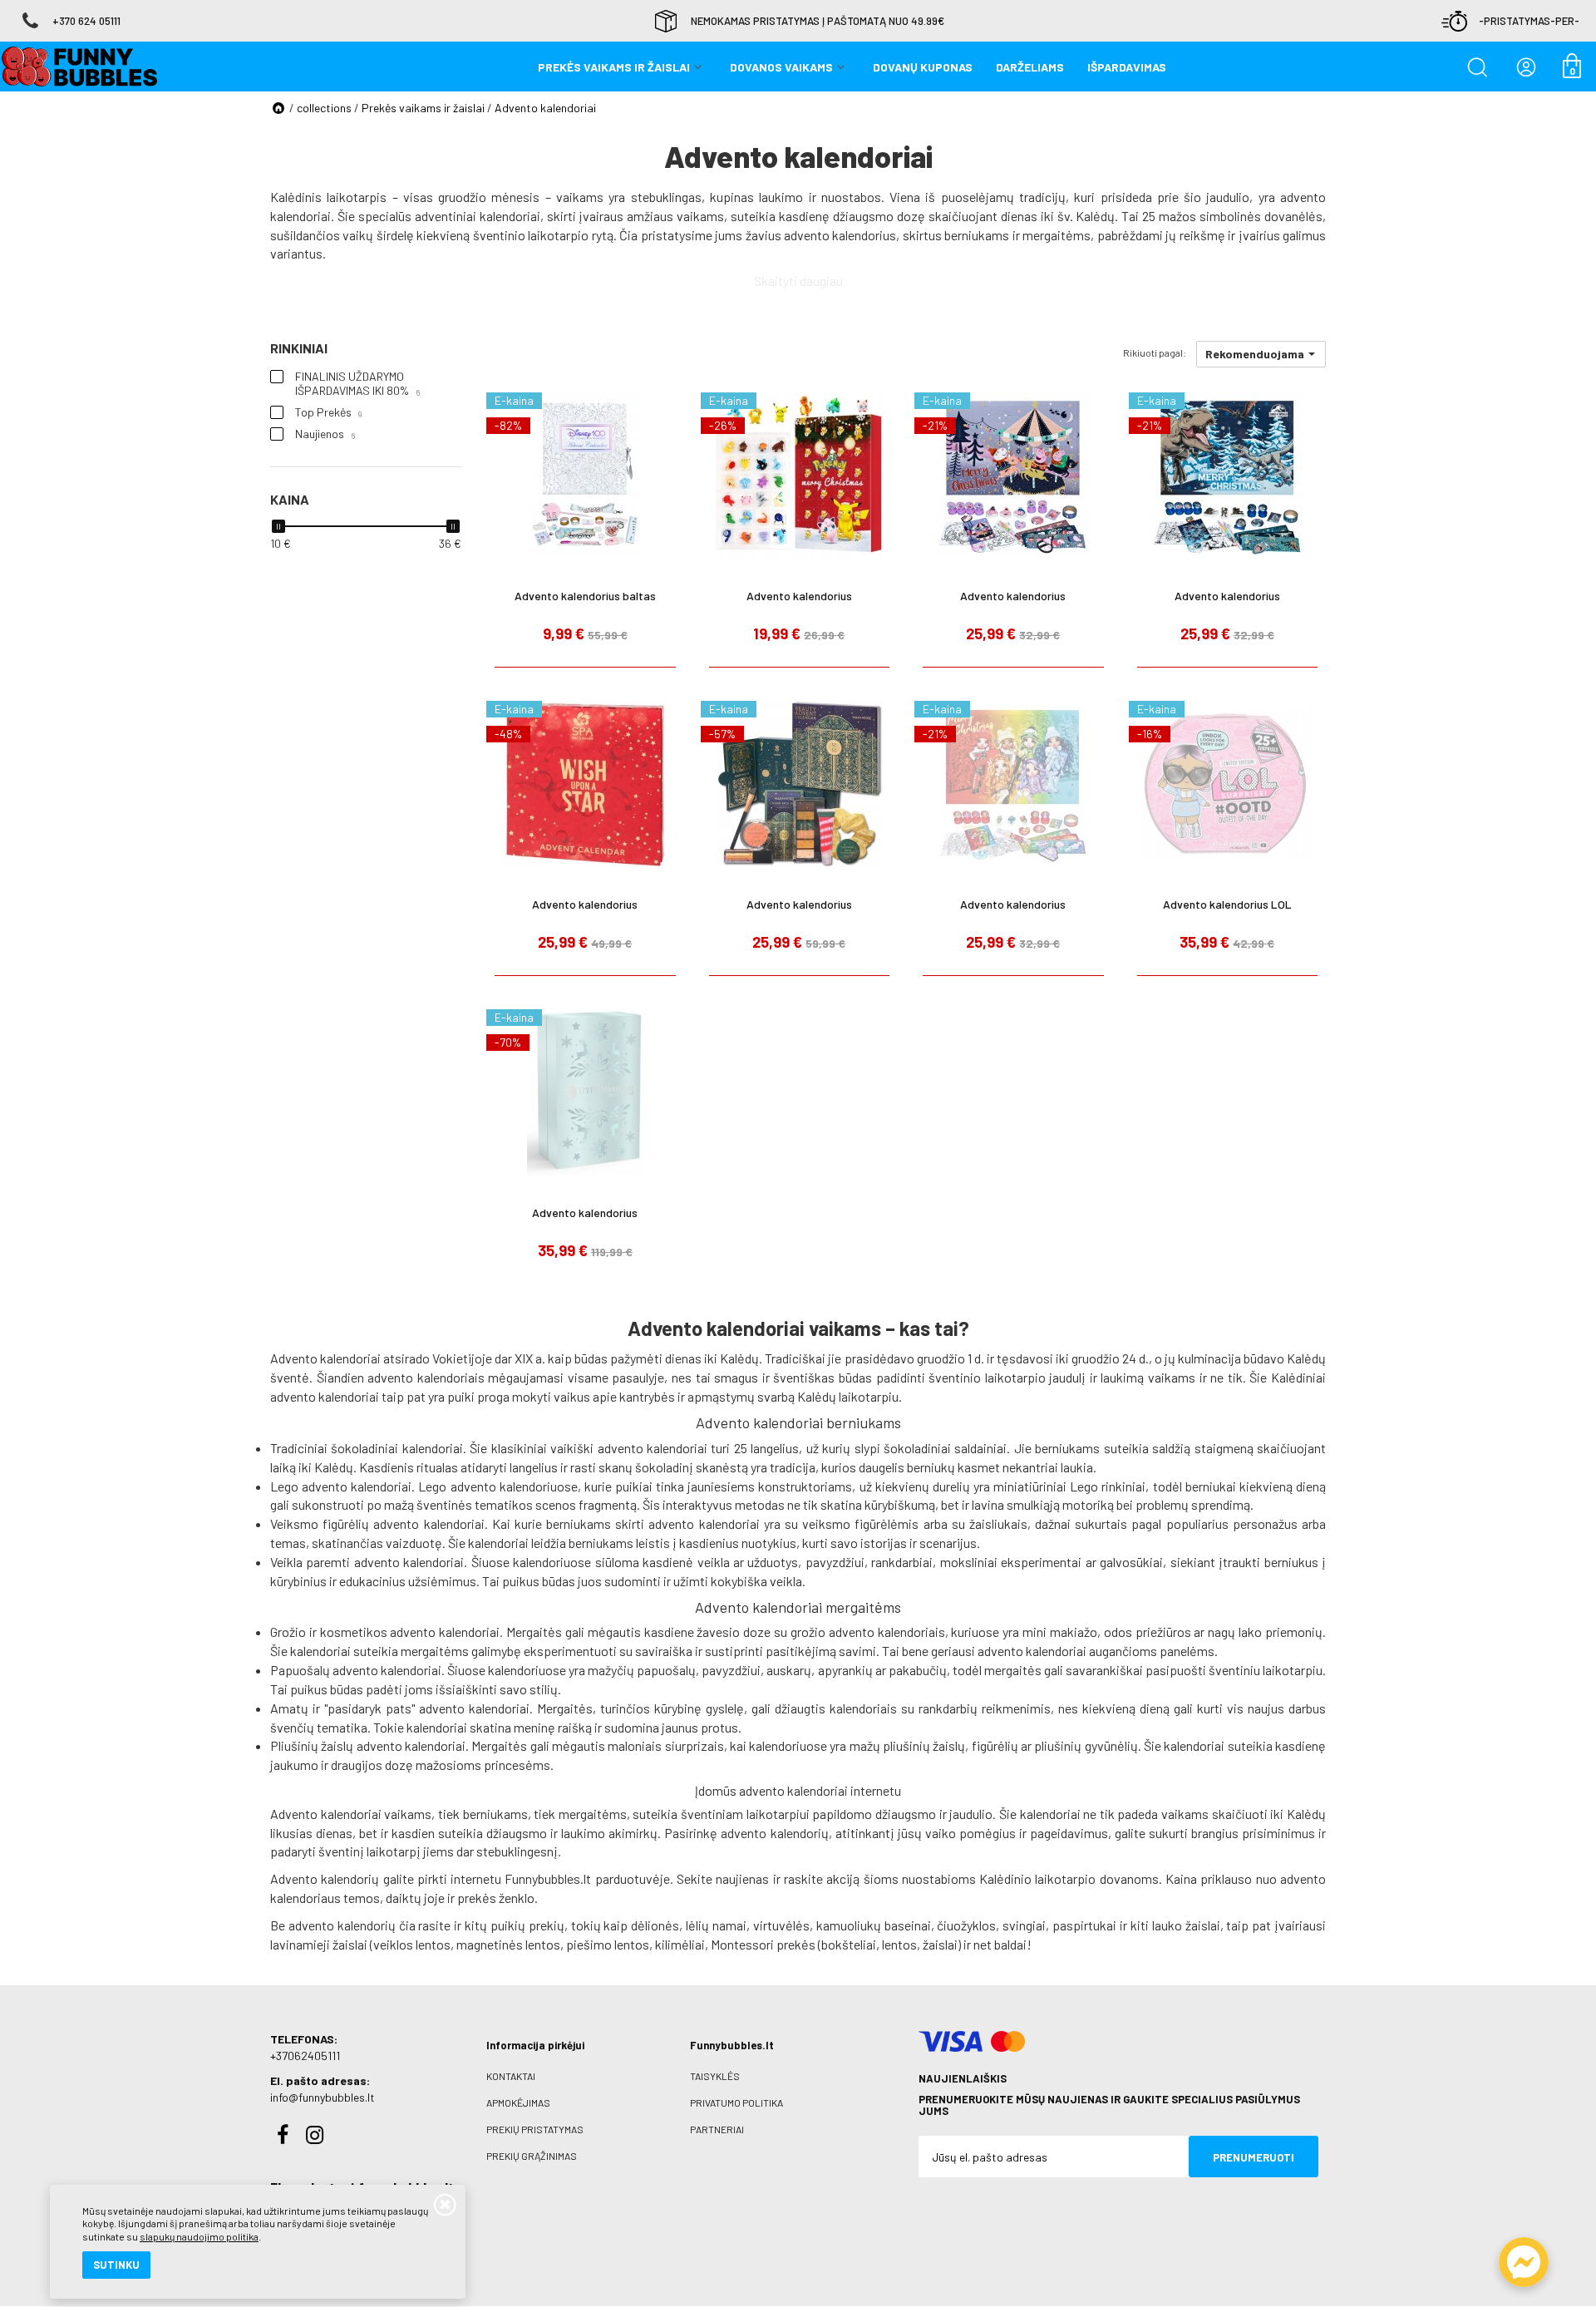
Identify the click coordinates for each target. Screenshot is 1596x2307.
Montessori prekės (763, 1944)
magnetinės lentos (508, 1944)
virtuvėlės (781, 1925)
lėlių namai (716, 1925)
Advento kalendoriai (545, 108)
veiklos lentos (412, 1944)
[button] (1261, 354)
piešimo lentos (608, 1944)
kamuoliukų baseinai (874, 1925)
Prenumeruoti (1254, 2157)
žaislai (940, 1944)
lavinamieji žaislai (319, 1944)
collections (324, 108)
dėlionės (655, 1925)
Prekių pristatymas (535, 2129)
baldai (1010, 1944)
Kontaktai (511, 2076)
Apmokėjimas (518, 2102)
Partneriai (717, 2129)
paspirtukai (1084, 1925)
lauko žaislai (1186, 1925)
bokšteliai (849, 1944)
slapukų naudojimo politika (199, 2236)
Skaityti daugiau (798, 281)
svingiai (1024, 1925)
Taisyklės (715, 2076)
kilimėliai (680, 1944)
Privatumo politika (736, 2102)
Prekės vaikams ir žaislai (423, 108)
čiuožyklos (966, 1925)
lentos (899, 1944)
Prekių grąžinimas (532, 2156)
